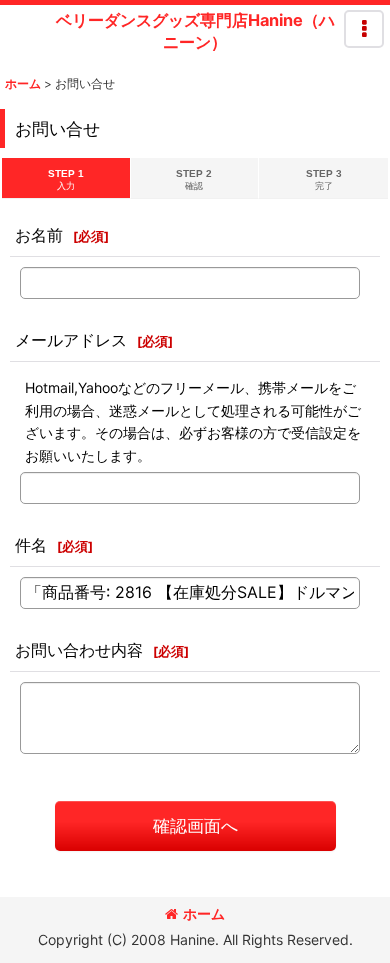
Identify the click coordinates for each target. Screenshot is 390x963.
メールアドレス (71, 340)
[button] (364, 29)
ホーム (204, 913)
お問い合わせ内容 (79, 650)
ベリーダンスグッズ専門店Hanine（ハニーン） (195, 31)
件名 (31, 545)
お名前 (39, 235)
